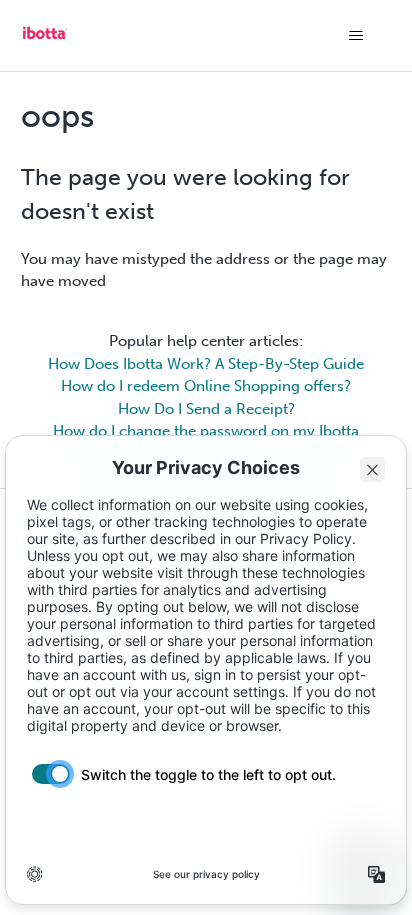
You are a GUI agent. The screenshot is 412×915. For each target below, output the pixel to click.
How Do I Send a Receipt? (206, 409)
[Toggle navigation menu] (355, 36)
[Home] (45, 40)
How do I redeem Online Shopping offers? (206, 386)
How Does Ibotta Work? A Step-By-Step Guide (206, 364)
